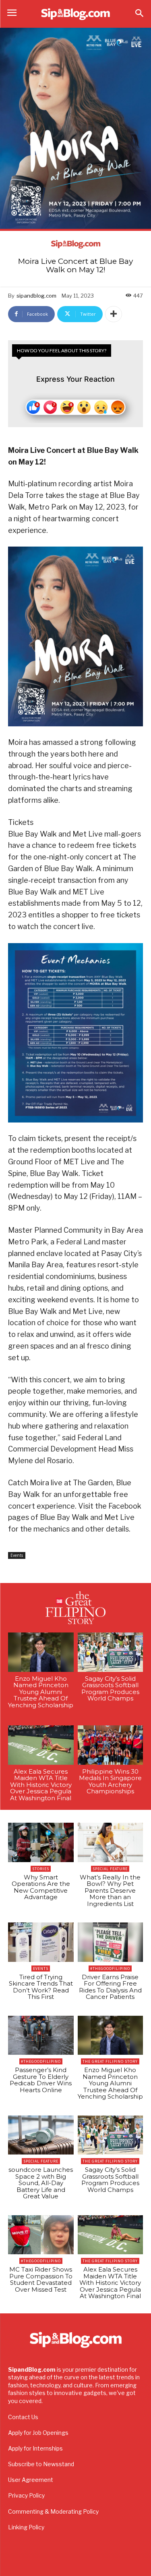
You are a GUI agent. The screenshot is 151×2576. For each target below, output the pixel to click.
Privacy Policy (26, 2495)
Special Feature (110, 1869)
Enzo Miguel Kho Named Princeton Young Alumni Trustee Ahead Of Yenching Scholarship (41, 1692)
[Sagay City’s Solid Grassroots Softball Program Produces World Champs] (111, 1652)
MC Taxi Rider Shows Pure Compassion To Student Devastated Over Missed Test (41, 2279)
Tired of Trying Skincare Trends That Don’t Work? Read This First (41, 1987)
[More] (114, 314)
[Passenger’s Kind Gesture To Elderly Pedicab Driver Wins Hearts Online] (41, 2035)
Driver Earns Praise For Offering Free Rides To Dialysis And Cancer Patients (110, 1987)
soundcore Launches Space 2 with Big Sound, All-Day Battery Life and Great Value (41, 2183)
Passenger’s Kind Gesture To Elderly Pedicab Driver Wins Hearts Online (41, 2080)
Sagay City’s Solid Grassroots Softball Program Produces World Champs (110, 1689)
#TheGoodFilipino (110, 1968)
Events (17, 1555)
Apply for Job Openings (38, 2433)
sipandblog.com (36, 296)
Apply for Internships (35, 2448)
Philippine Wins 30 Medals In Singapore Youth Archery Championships (110, 1781)
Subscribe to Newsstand (41, 2464)
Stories (41, 1869)
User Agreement (31, 2480)
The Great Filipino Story (110, 2061)
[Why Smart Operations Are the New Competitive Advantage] (41, 1842)
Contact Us (23, 2417)
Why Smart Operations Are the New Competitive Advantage (41, 1887)
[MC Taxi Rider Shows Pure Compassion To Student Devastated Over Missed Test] (41, 2235)
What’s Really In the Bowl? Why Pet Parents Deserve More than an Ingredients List (110, 1890)
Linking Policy (26, 2527)
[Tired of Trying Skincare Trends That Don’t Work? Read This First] (41, 1942)
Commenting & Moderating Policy (53, 2511)
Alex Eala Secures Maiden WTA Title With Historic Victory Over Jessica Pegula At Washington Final (41, 1785)
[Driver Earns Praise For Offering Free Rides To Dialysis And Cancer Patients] (111, 1942)
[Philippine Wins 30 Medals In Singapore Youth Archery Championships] (111, 1745)
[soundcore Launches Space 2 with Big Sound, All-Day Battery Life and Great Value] (41, 2135)
